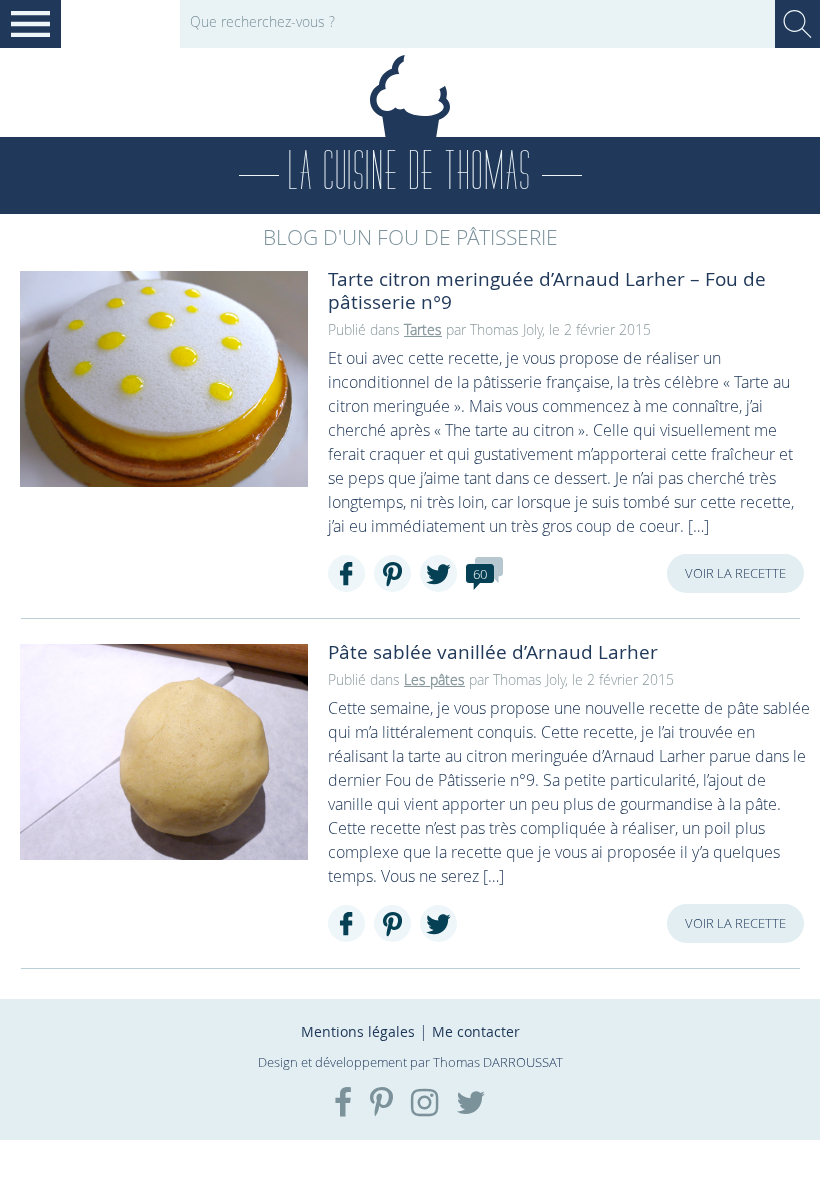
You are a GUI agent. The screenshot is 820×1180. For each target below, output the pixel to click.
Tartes (423, 329)
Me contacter (476, 1031)
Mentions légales (358, 1031)
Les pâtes (434, 679)
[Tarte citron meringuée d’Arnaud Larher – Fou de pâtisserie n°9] (164, 379)
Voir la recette (735, 573)
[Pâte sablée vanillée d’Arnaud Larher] (164, 752)
